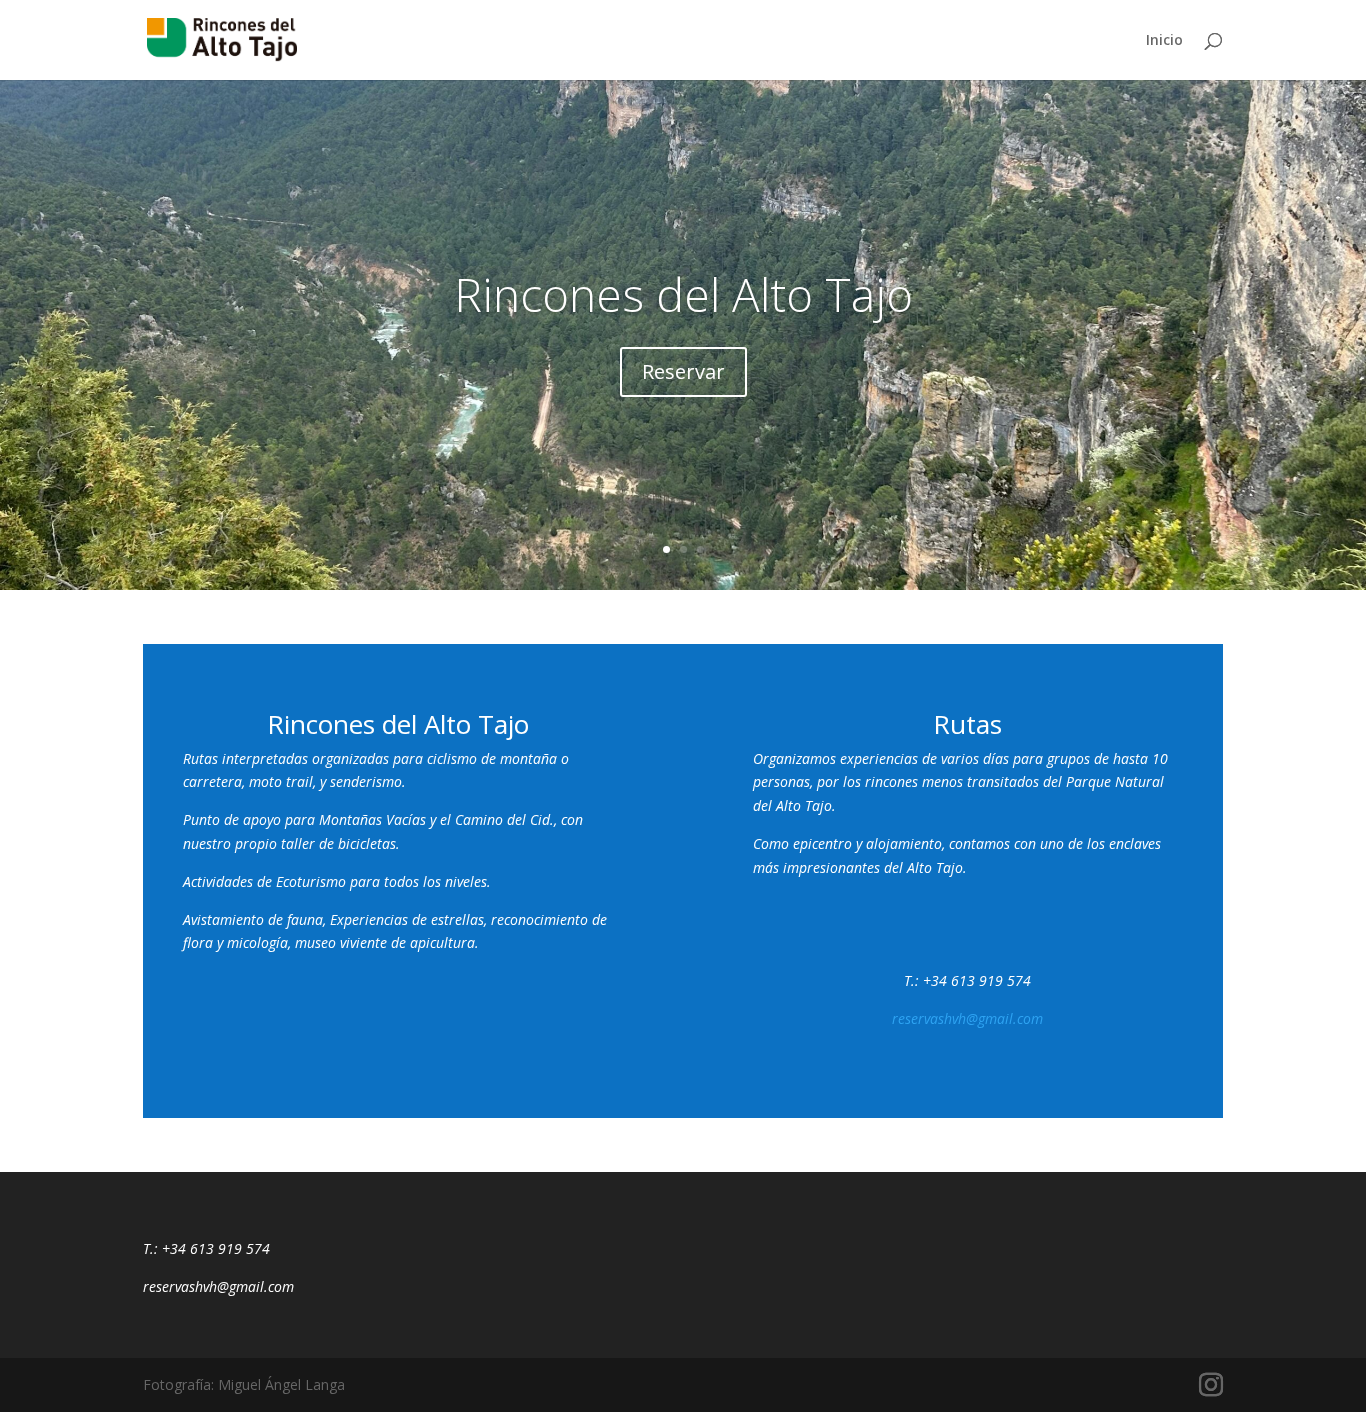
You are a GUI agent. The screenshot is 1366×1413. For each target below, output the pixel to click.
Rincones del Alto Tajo (683, 294)
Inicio (1164, 41)
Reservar (683, 371)
